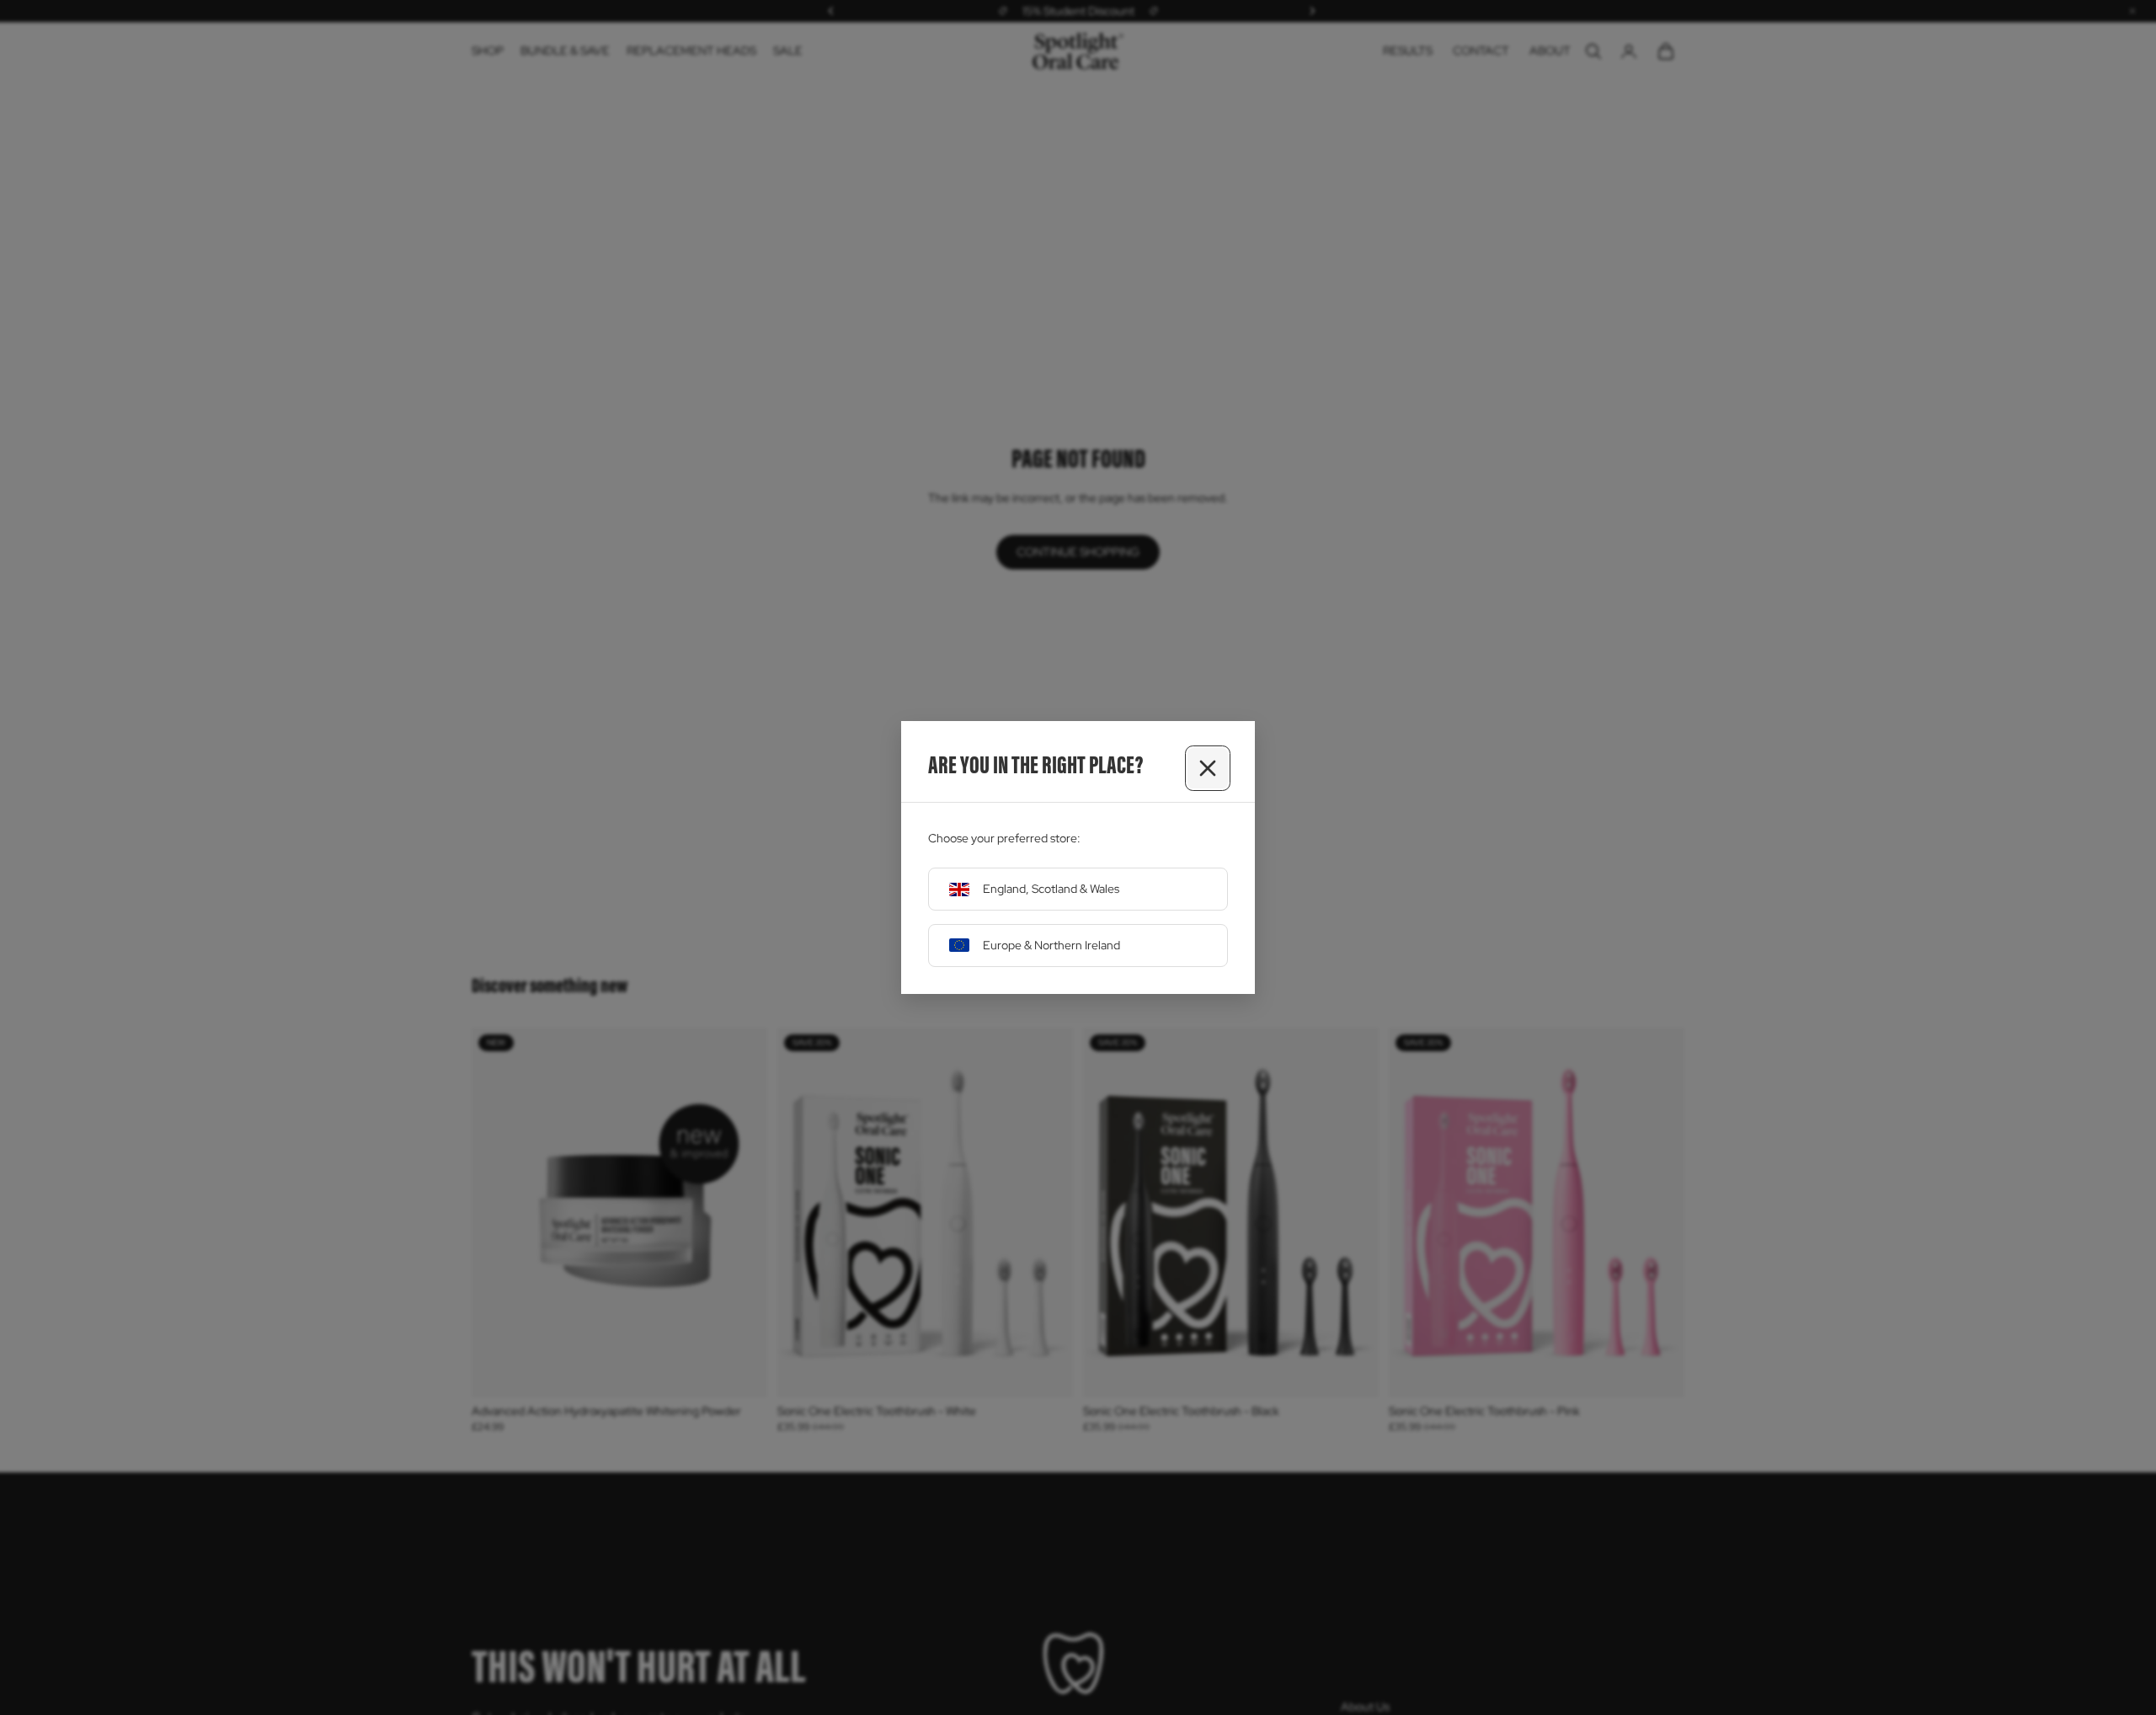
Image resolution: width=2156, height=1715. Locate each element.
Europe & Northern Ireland (1051, 945)
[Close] (1208, 768)
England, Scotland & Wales (1051, 889)
